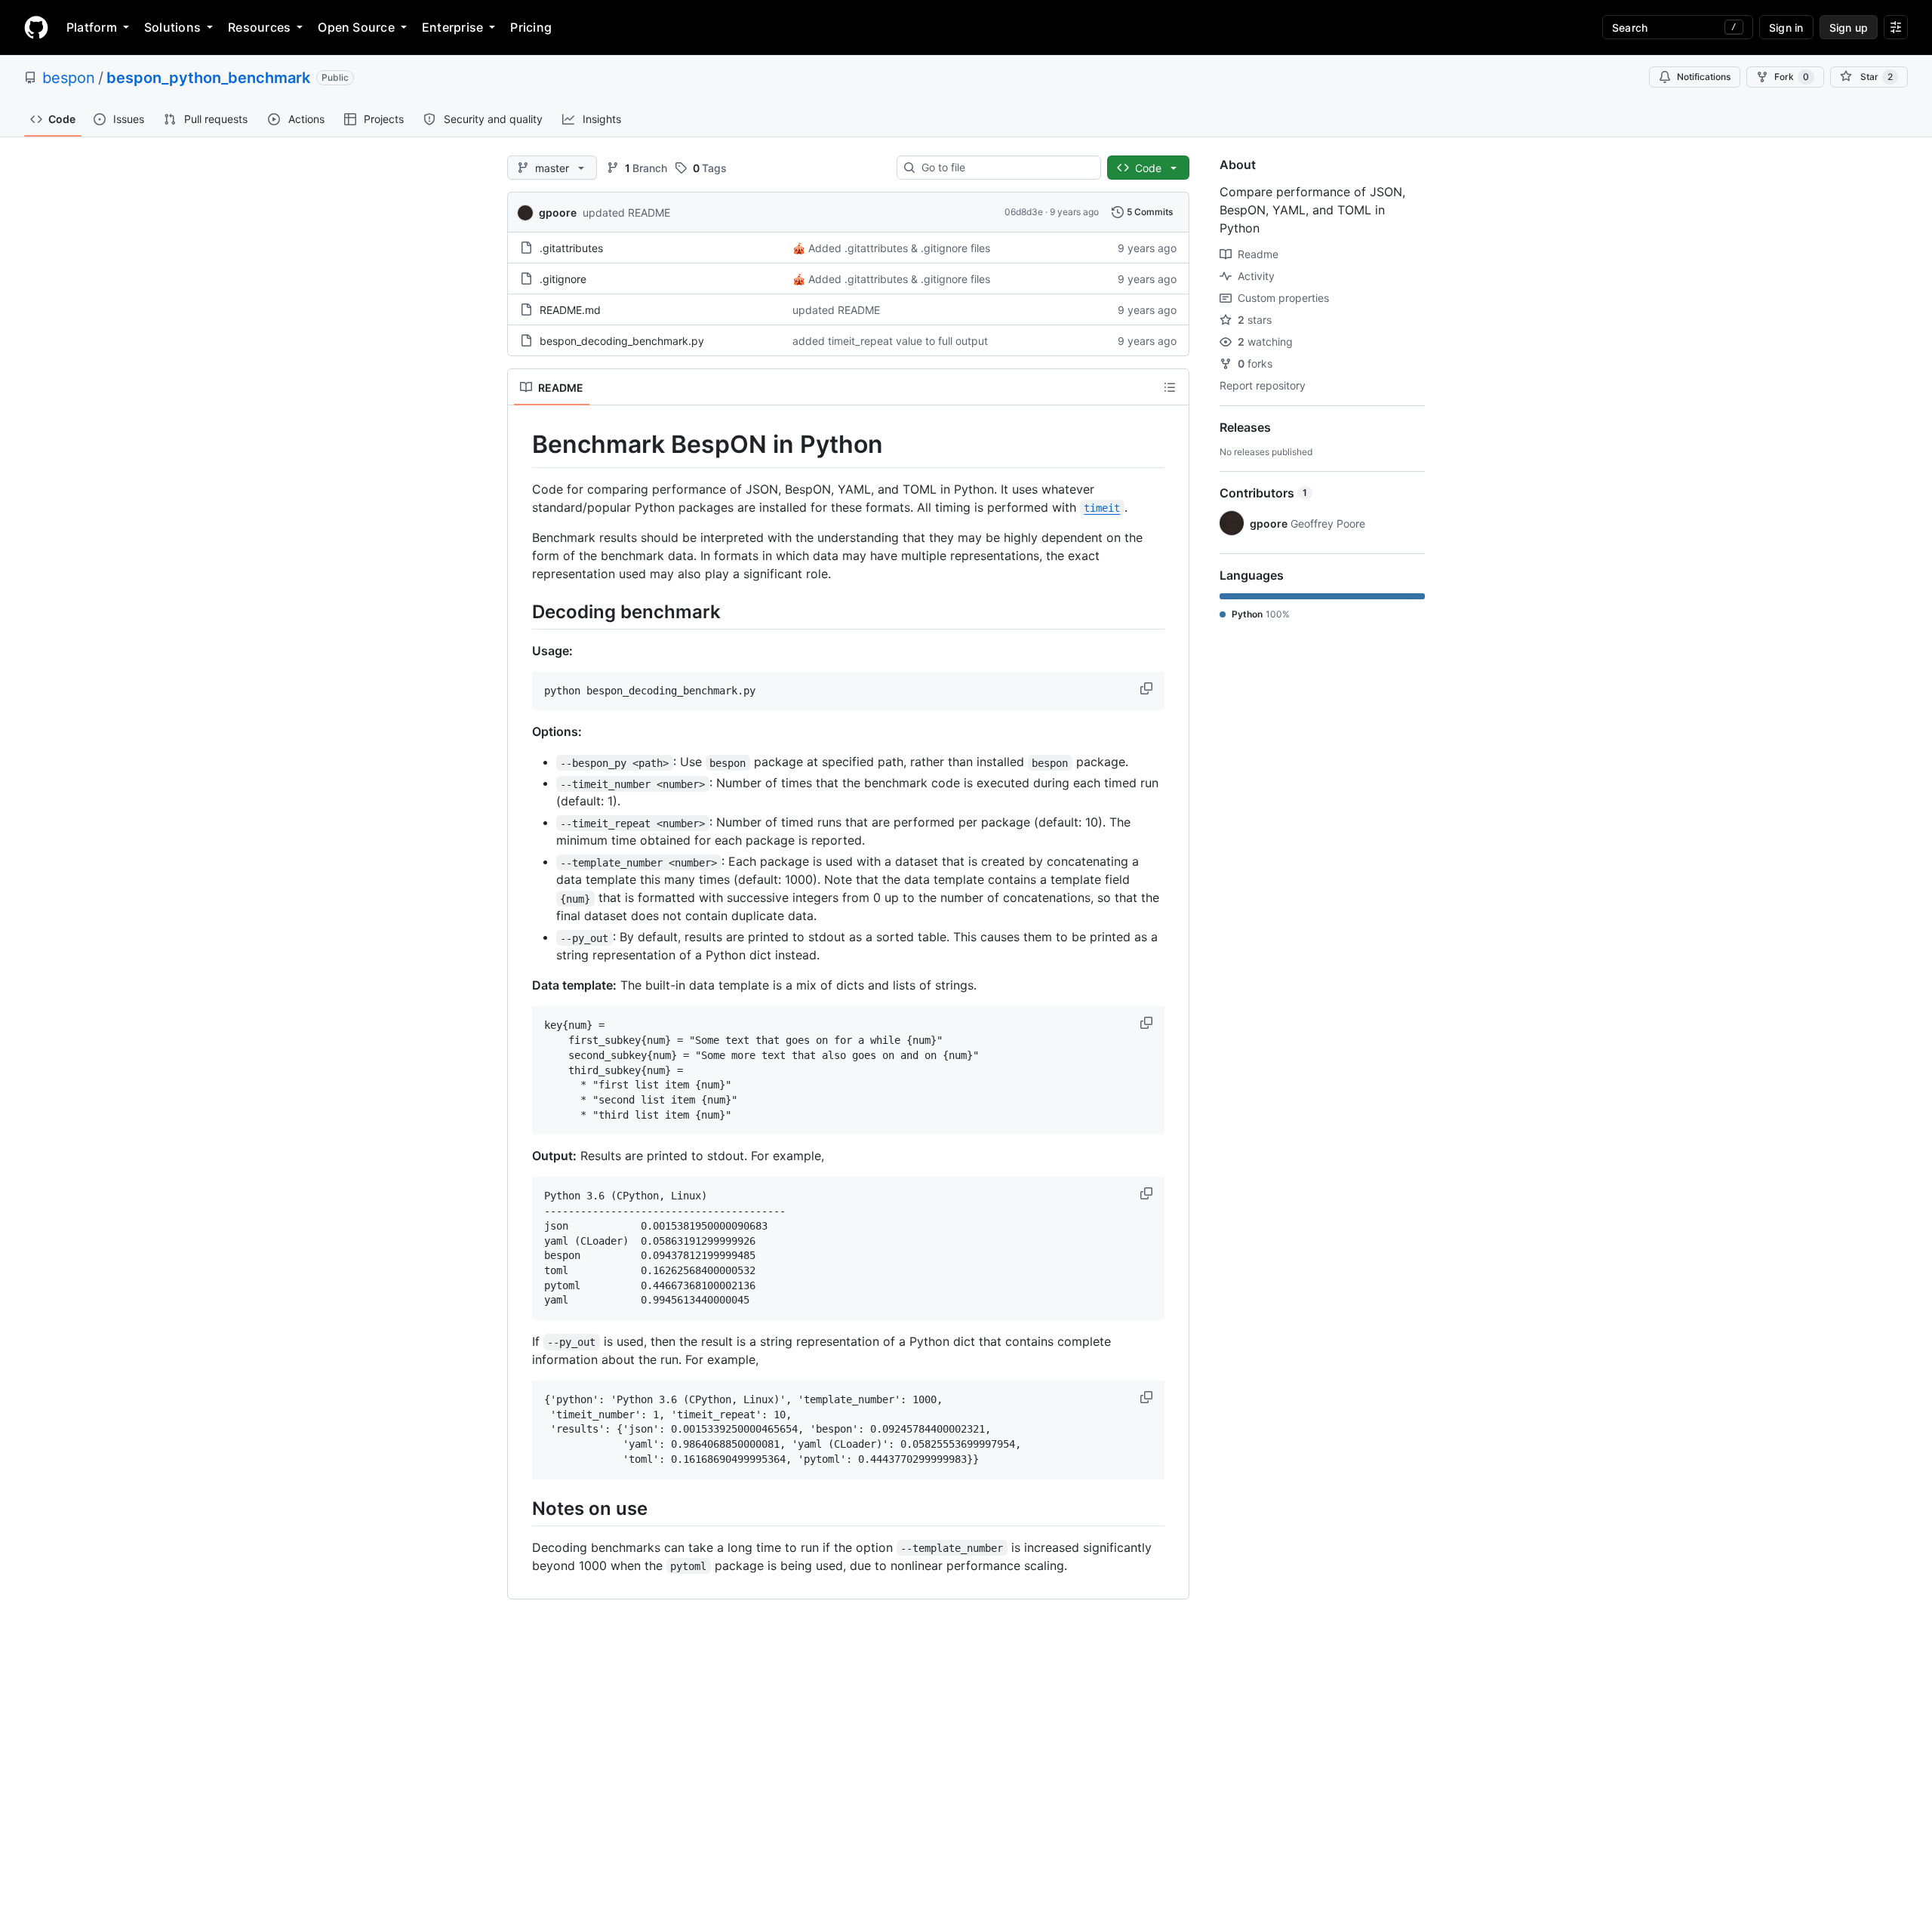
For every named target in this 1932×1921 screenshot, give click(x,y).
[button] (1148, 688)
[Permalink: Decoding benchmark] (521, 611)
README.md (570, 310)
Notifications (1704, 77)
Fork (1792, 77)
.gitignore (563, 279)
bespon (69, 78)
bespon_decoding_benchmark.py (622, 341)
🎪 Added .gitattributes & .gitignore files (891, 248)
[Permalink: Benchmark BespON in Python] (521, 445)
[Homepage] (36, 27)
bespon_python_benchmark (208, 78)
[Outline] (1170, 387)
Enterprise (452, 27)
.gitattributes (571, 248)
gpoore (558, 212)
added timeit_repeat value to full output (890, 341)
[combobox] (1005, 168)
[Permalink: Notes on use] (521, 1508)
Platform (92, 27)
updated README (626, 212)
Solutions (172, 27)
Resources (259, 27)
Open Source (356, 27)
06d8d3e (1024, 212)
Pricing (531, 27)
